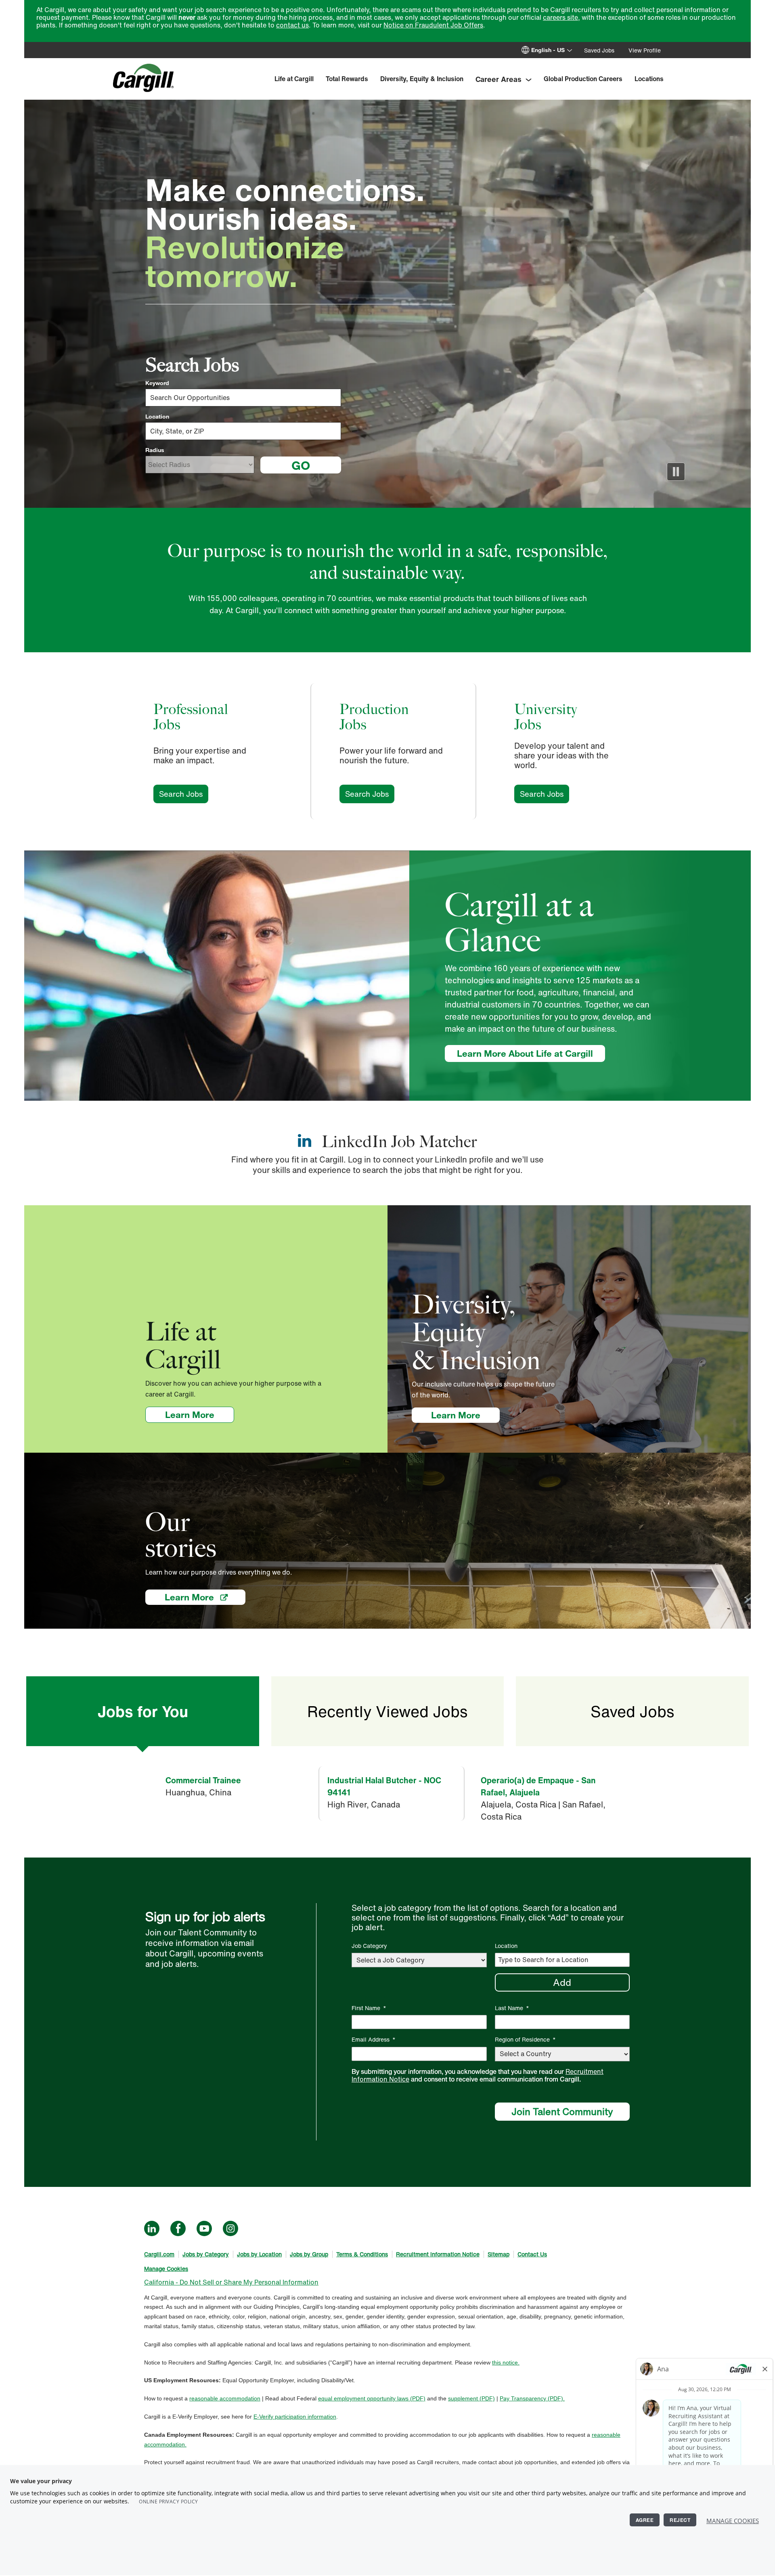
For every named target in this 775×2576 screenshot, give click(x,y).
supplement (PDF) (471, 2398)
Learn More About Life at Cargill (525, 1053)
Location (157, 417)
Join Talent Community (562, 2111)
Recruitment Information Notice (438, 2254)
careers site (560, 17)
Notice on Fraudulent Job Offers (433, 25)
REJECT (680, 2520)
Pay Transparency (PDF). (532, 2398)
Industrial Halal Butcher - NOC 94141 (384, 1786)
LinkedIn (152, 2228)
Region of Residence (525, 2039)
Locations (649, 79)
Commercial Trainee (203, 1780)
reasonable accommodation (225, 2398)
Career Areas (499, 79)
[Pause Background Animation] (676, 472)
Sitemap (499, 2254)
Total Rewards (347, 79)
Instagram (230, 2228)
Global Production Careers (583, 79)
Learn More (200, 1415)
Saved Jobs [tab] (632, 1711)
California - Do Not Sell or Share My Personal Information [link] (231, 2282)
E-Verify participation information (295, 2417)
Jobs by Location (259, 2254)
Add (562, 1982)
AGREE (645, 2520)
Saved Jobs (599, 50)
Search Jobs (184, 794)
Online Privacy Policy (169, 2502)
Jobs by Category (206, 2254)
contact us (292, 25)
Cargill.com (159, 2254)
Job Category (369, 1946)
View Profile (645, 50)
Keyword (157, 383)
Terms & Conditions (362, 2254)
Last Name (512, 2008)
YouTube (204, 2228)
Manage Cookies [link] (166, 2269)
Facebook (178, 2228)
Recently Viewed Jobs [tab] (387, 1711)
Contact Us (532, 2254)
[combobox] (243, 431)
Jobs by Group (309, 2254)
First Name (369, 2008)
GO (301, 465)
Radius (155, 450)
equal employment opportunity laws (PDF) (372, 2398)
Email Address (374, 2039)
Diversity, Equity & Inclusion (422, 79)
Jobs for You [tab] (143, 1711)
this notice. (506, 2362)
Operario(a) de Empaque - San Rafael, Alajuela (538, 1786)
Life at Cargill (294, 79)
